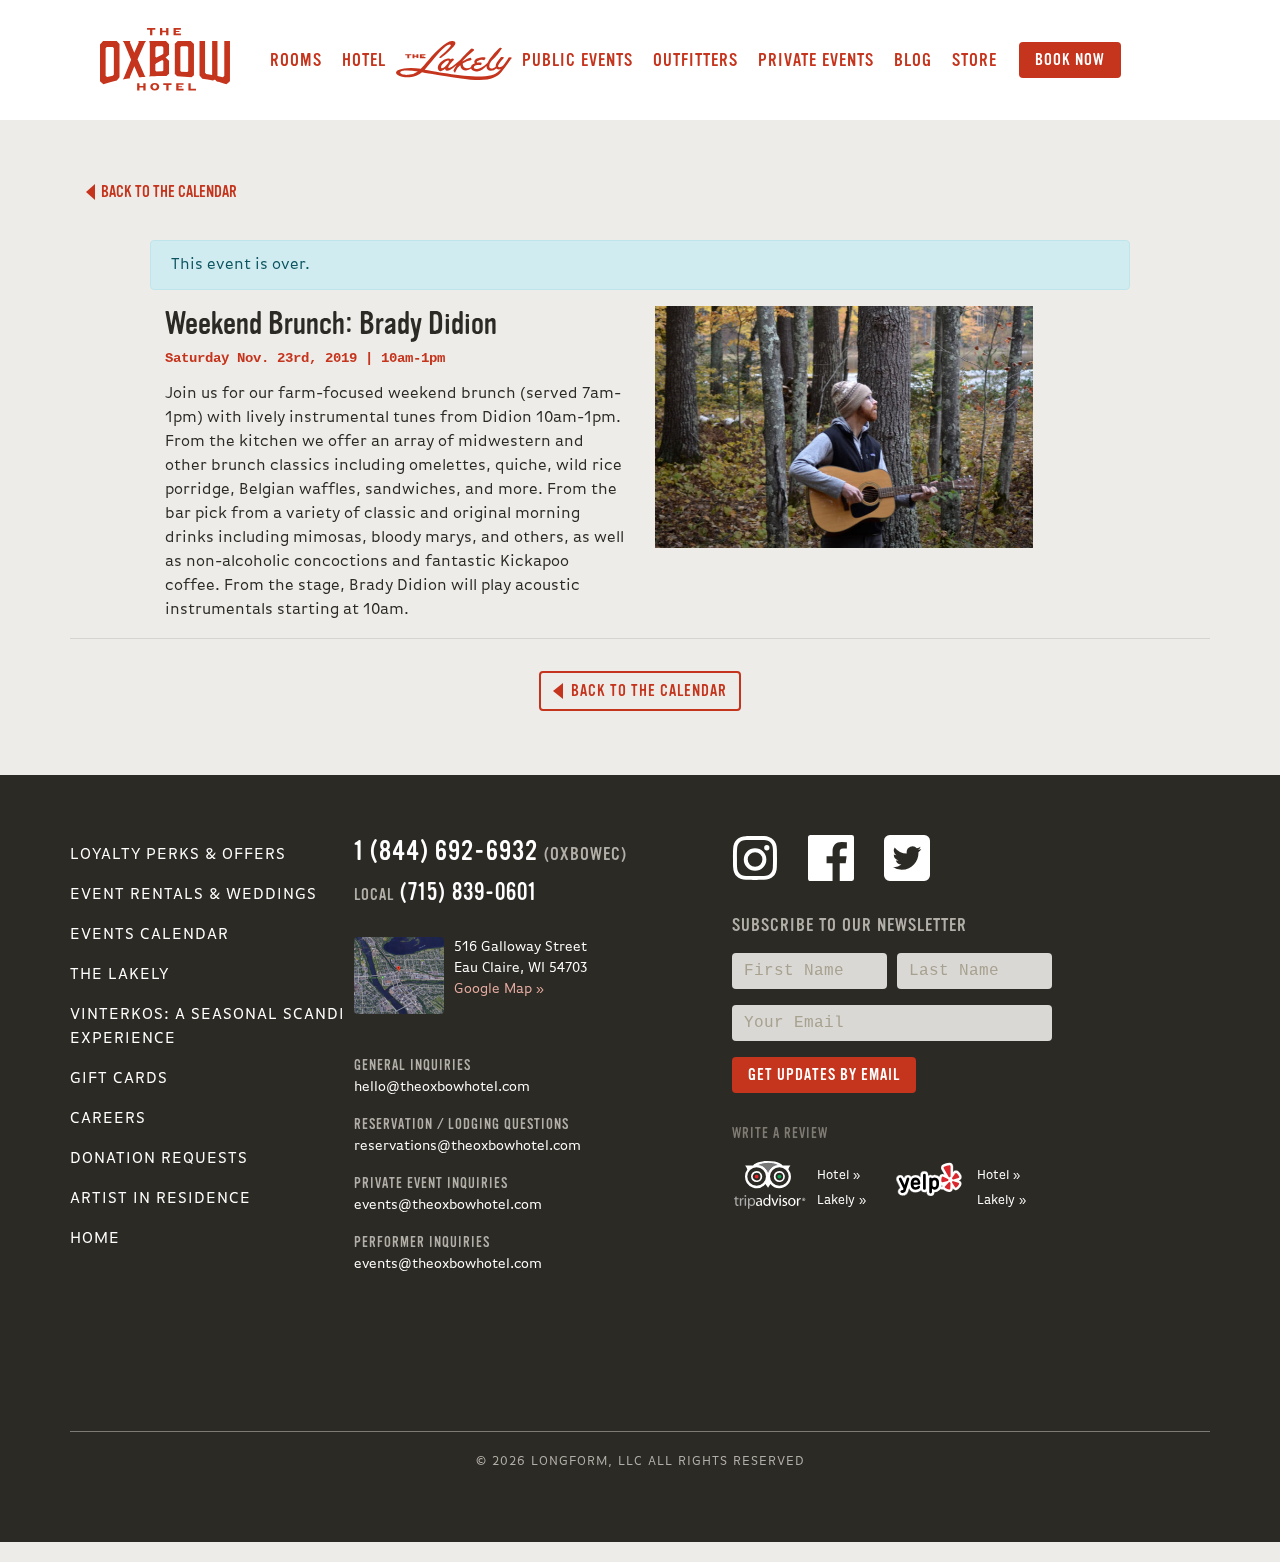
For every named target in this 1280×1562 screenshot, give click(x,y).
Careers (108, 1119)
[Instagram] (755, 862)
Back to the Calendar (166, 192)
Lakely (454, 60)
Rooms (296, 60)
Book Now (1070, 60)
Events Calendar (149, 935)
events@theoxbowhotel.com (448, 1205)
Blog (913, 60)
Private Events (816, 60)
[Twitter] (907, 862)
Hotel (364, 60)
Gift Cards (119, 1079)
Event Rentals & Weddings (193, 895)
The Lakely (119, 975)
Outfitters (695, 60)
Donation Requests (159, 1159)
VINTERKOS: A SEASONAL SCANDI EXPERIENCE (207, 1027)
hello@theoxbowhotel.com (442, 1087)
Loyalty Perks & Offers (178, 855)
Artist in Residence (160, 1199)
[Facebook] (831, 862)
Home (95, 1239)
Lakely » (841, 1200)
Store (974, 60)
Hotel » (838, 1175)
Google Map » (499, 989)
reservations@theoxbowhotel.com (467, 1146)
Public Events (577, 60)
